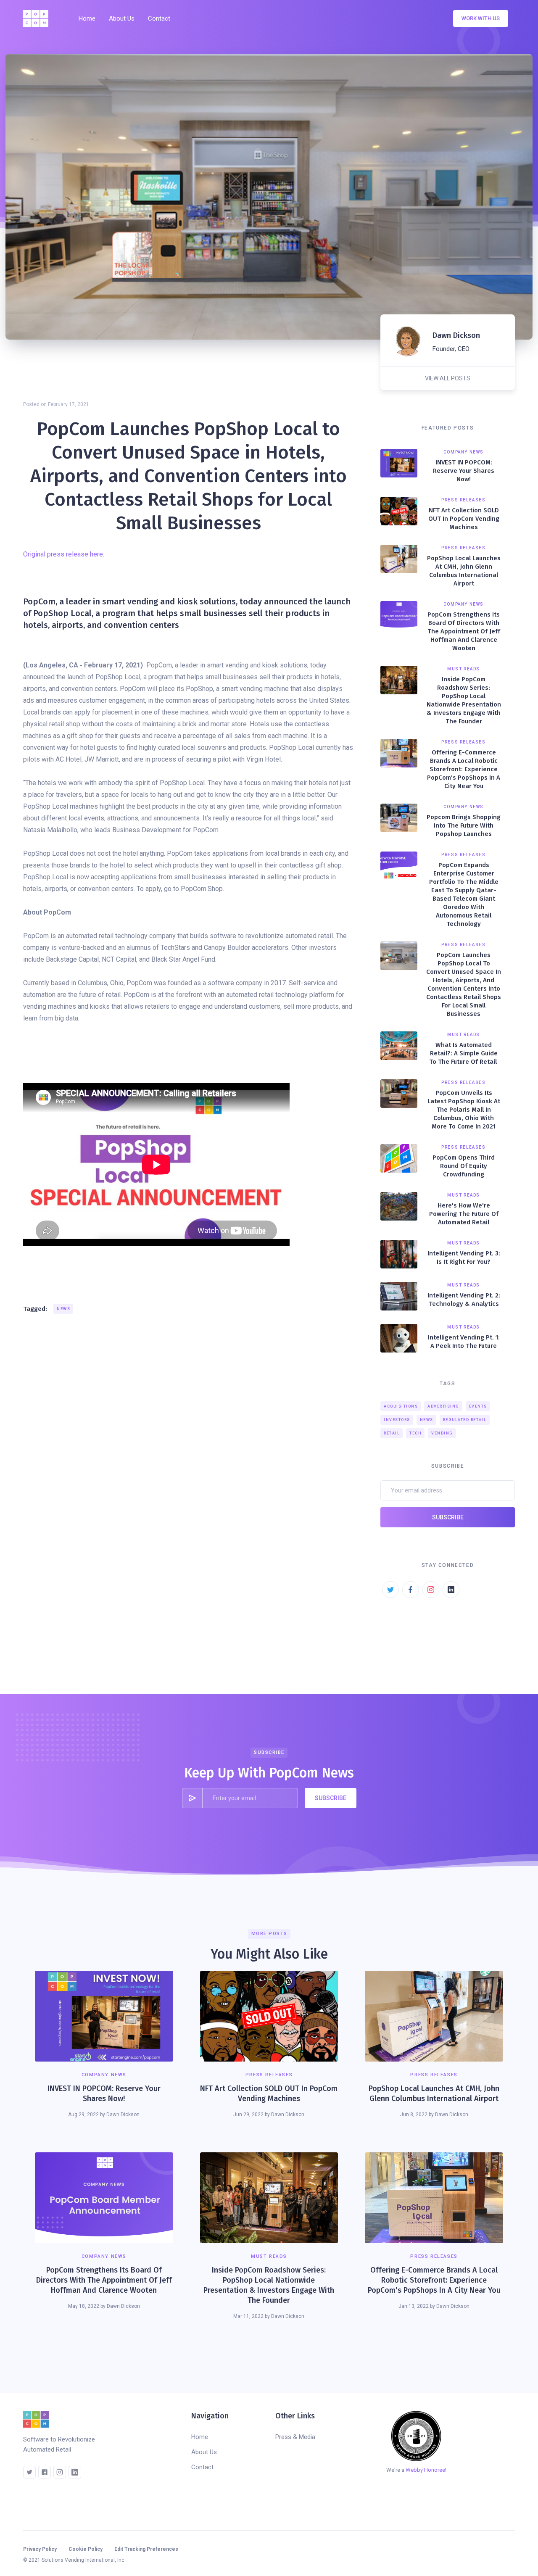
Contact (159, 18)
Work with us (481, 18)
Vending (442, 1433)
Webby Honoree (425, 2470)
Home (87, 18)
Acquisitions (401, 1406)
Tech (415, 1433)
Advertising (443, 1406)
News (63, 1309)
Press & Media (295, 2437)
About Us (122, 18)
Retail (392, 1433)
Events (478, 1406)
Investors (397, 1420)
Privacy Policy (40, 2549)
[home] (38, 18)
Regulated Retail (465, 1420)
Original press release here (63, 554)
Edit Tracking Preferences (146, 2549)
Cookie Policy (86, 2549)
